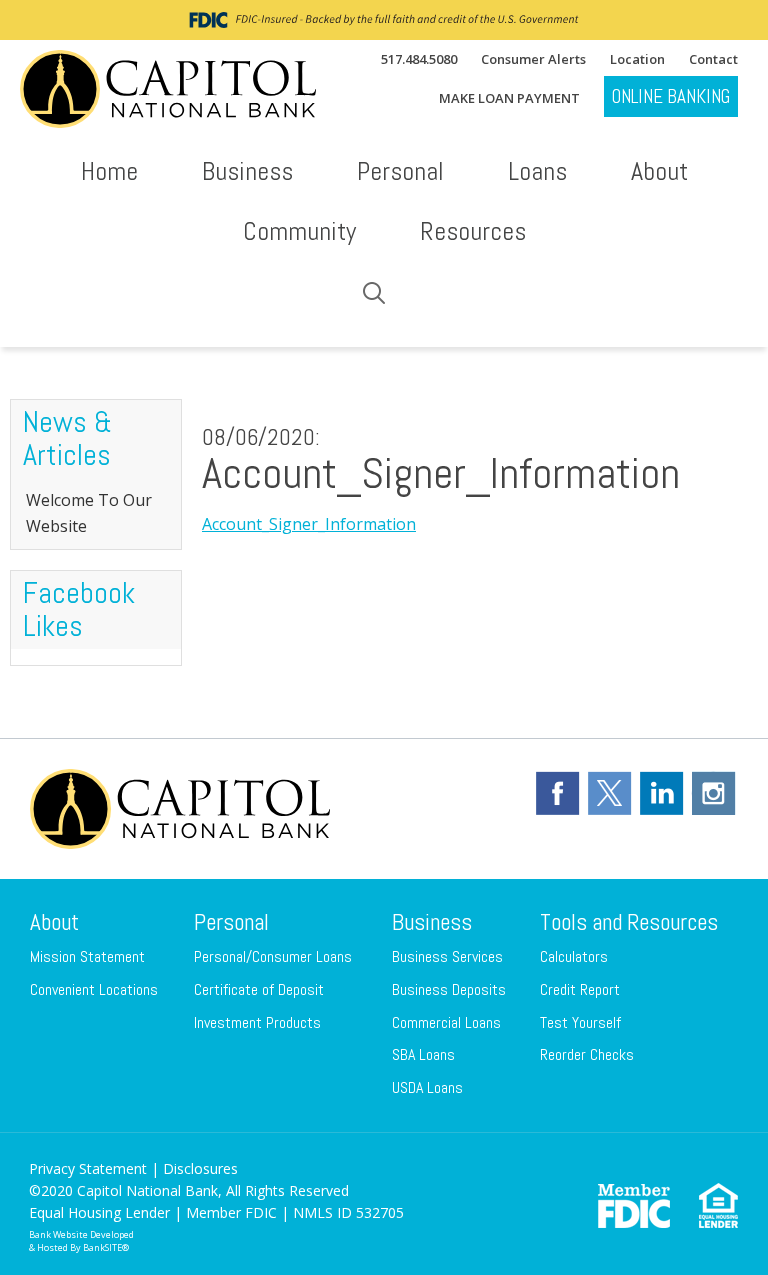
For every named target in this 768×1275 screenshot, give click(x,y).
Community (299, 231)
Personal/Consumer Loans (273, 956)
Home (109, 171)
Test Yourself (580, 1022)
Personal (231, 922)
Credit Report (580, 989)
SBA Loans (423, 1054)
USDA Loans (427, 1087)
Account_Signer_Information (309, 524)
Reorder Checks (587, 1054)
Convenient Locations (94, 989)
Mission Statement (87, 956)
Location (637, 59)
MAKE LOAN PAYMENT (509, 98)
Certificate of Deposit (259, 989)
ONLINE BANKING (671, 96)
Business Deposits (449, 989)
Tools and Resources (629, 922)
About (54, 922)
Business (432, 922)
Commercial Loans (446, 1022)
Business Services (447, 956)
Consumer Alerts (533, 59)
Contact (713, 59)
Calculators (574, 956)
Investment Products (257, 1022)
